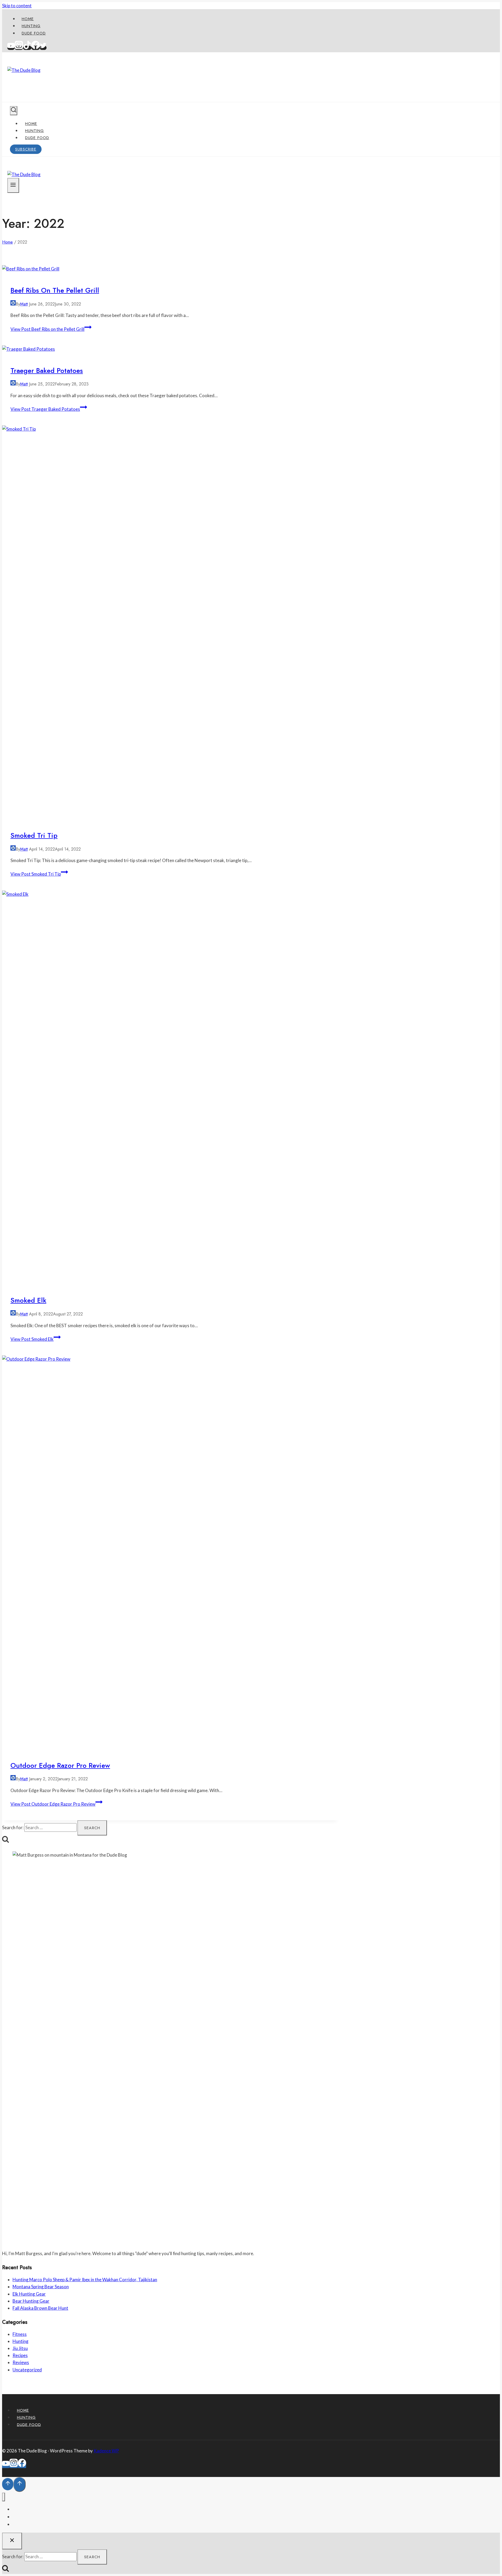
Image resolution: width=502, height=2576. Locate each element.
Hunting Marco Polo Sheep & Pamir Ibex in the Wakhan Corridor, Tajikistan (85, 2280)
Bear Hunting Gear (31, 2301)
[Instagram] (19, 48)
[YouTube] (11, 48)
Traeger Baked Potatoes (47, 371)
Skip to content (17, 6)
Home (28, 19)
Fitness (20, 2334)
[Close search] (12, 2541)
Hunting (31, 26)
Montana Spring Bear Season (41, 2287)
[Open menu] (13, 185)
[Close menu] (4, 2497)
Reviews (21, 2362)
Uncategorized (27, 2370)
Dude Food (34, 33)
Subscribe (26, 149)
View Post (47, 329)
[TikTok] (27, 48)
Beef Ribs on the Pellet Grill (55, 290)
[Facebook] (36, 48)
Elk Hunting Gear (29, 2294)
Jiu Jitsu (20, 2348)
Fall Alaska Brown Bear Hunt (40, 2308)
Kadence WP (106, 2451)
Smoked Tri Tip (34, 835)
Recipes (20, 2355)
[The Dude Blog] (24, 70)
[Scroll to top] (8, 2484)
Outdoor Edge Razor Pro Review (60, 1765)
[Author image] (13, 304)
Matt (24, 304)
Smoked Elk (28, 1300)
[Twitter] (43, 48)
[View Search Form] (14, 111)
